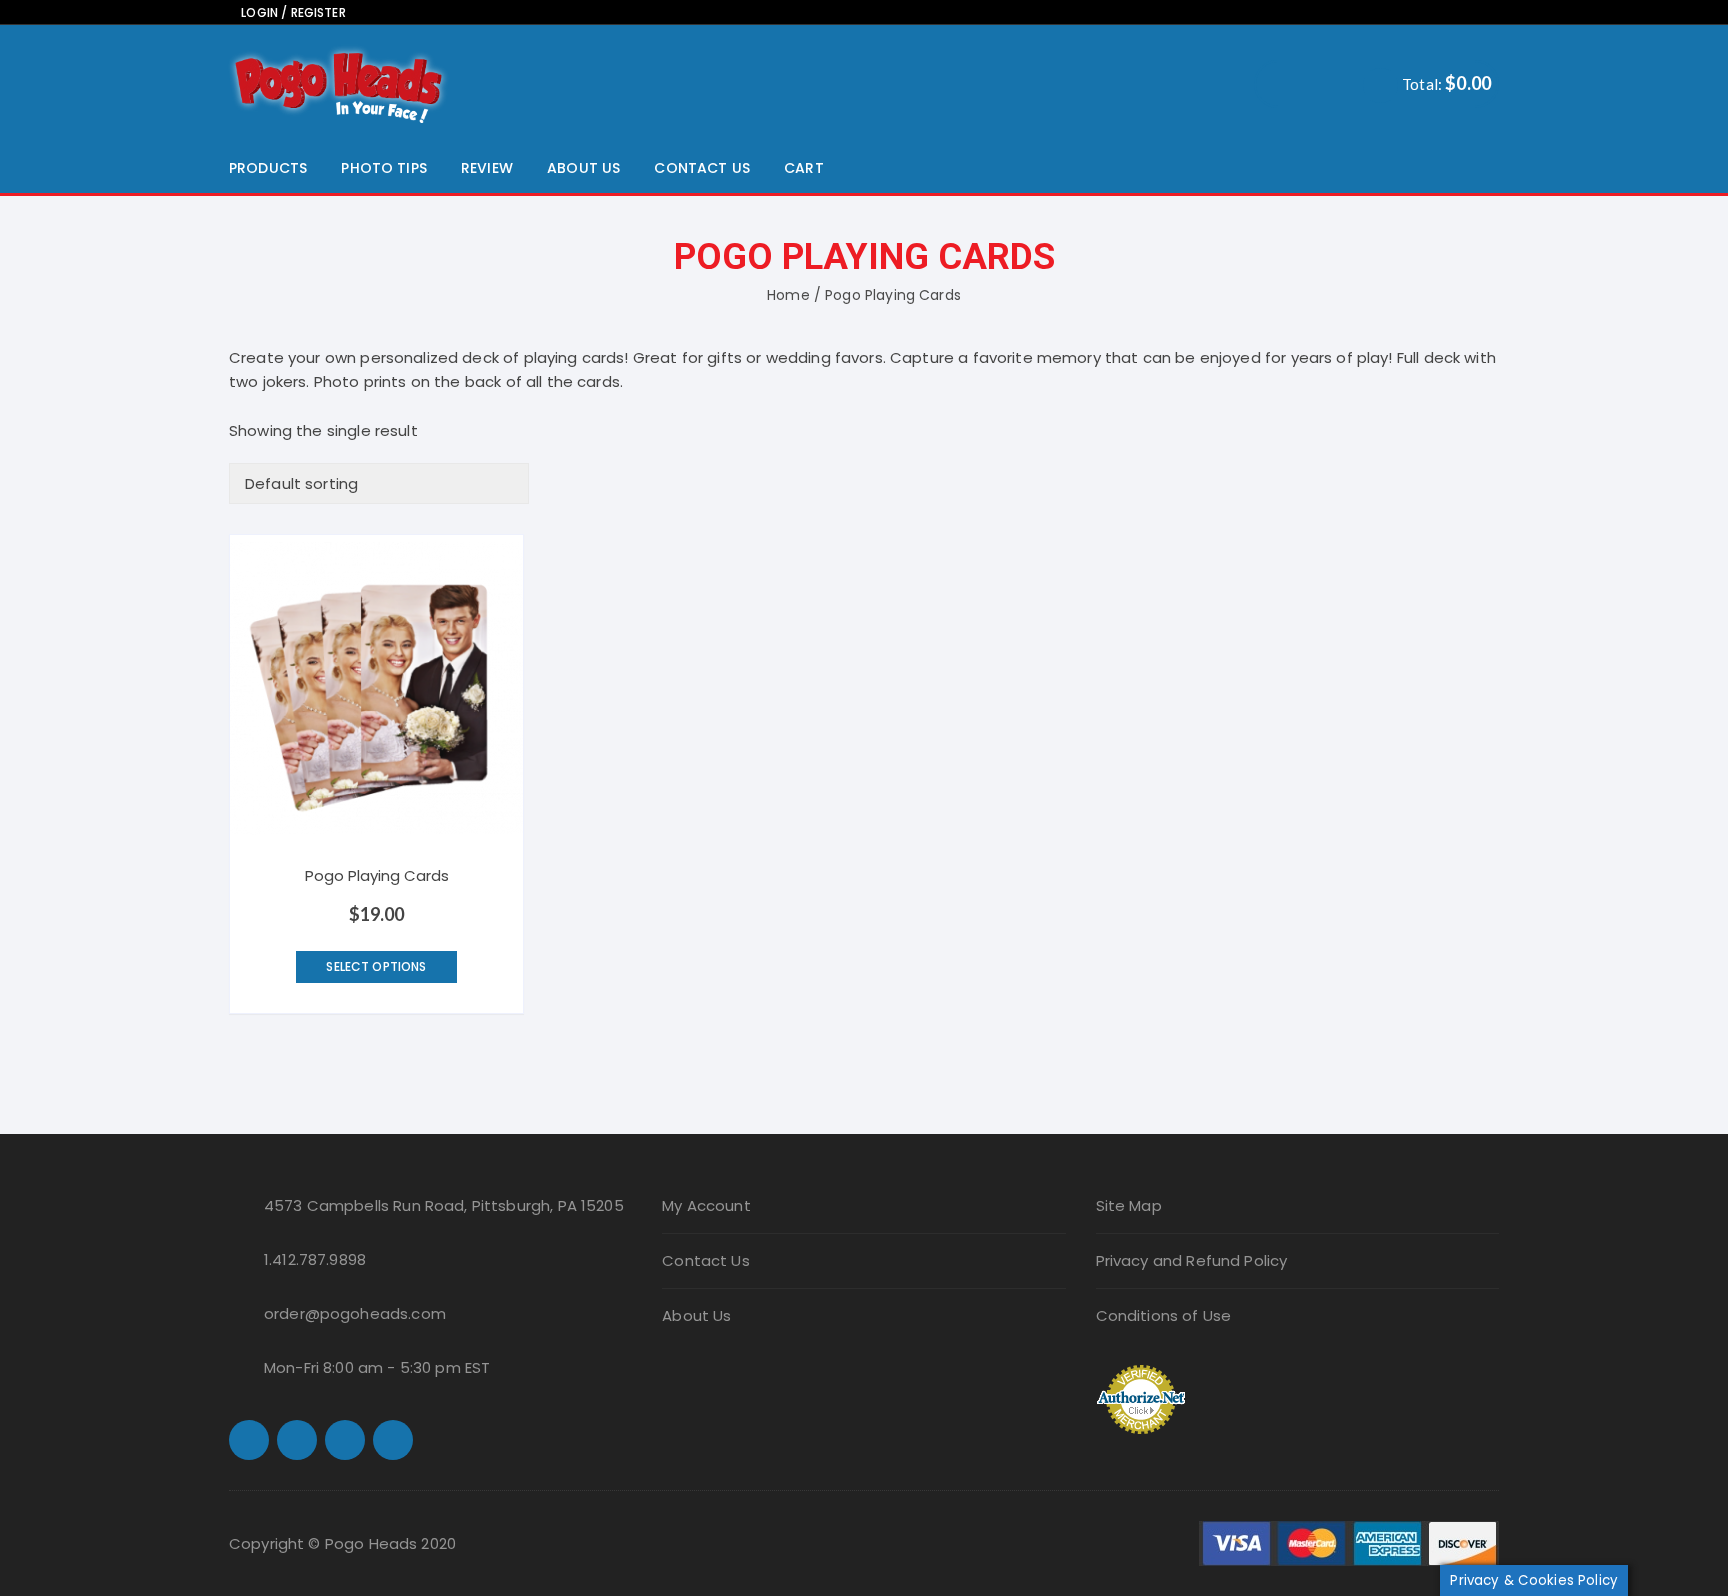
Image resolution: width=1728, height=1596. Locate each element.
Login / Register (292, 12)
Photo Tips (384, 168)
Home (788, 295)
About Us (583, 168)
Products (268, 168)
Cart (804, 168)
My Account (706, 1205)
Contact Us (702, 168)
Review (487, 168)
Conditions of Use (1164, 1315)
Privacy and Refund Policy (1192, 1260)
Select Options (376, 966)
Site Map (1129, 1205)
